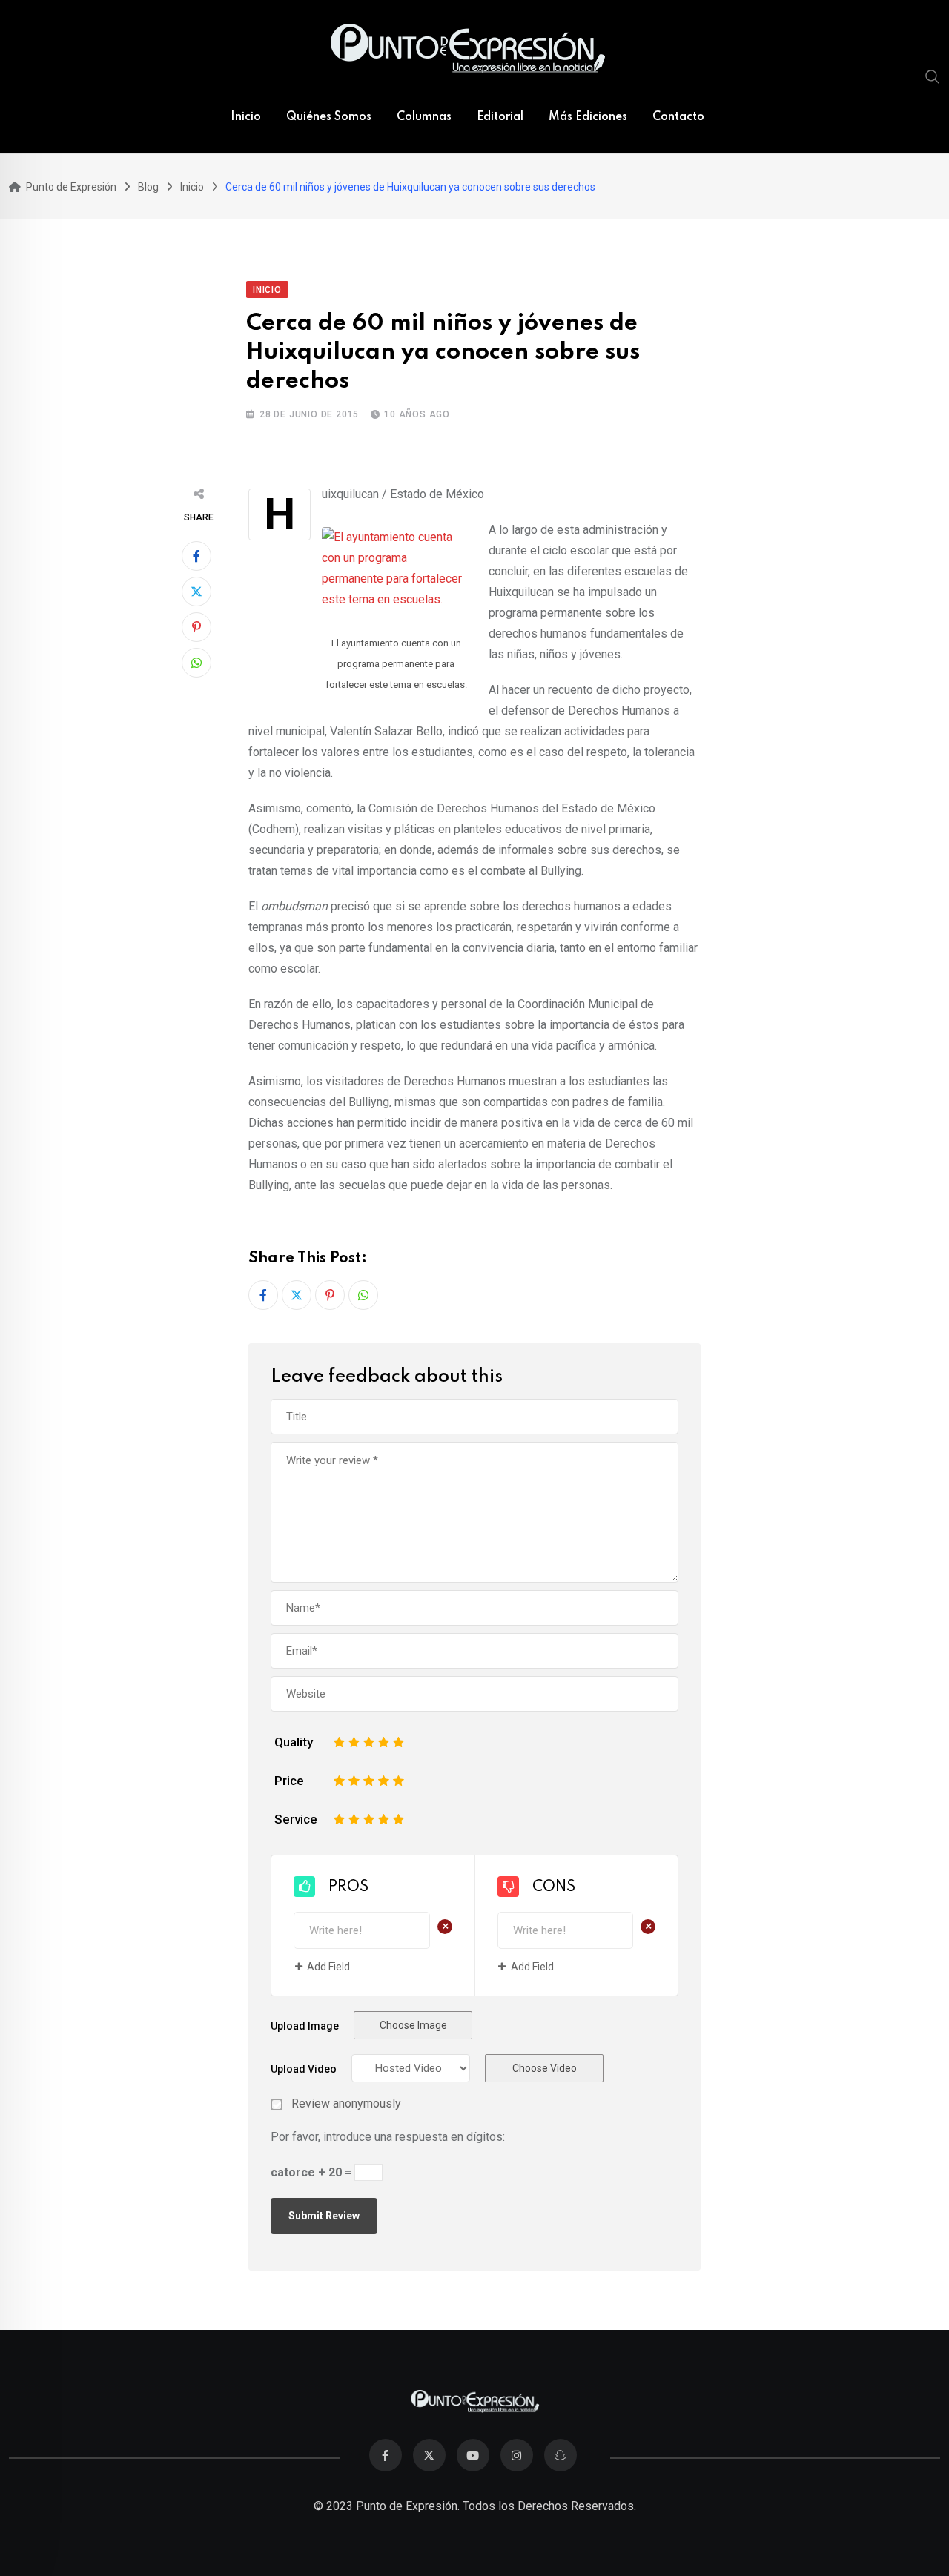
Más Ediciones (588, 117)
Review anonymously (346, 2104)
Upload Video (304, 2069)
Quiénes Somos (329, 117)
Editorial (500, 117)
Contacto (678, 117)
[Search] (933, 76)
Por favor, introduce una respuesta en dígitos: (388, 2137)
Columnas (424, 117)
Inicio (246, 117)
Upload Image (305, 2026)
